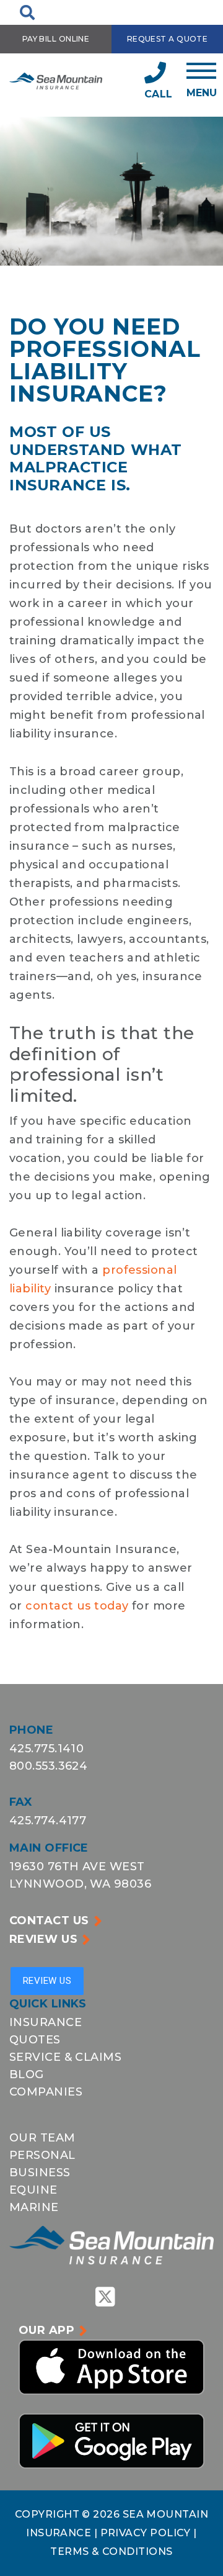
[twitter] (105, 2297)
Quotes (35, 2040)
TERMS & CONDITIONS (111, 2551)
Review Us (43, 1939)
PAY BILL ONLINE (56, 39)
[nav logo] (56, 80)
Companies (46, 2092)
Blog (27, 2074)
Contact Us (49, 1921)
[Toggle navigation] (202, 80)
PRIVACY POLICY (147, 2533)
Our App (46, 2330)
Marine (34, 2207)
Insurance (46, 2022)
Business (40, 2173)
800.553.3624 (48, 1766)
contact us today (77, 1606)
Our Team (42, 2138)
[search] (27, 12)
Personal (42, 2155)
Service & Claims (65, 2057)
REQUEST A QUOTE (168, 39)
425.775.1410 (46, 1749)
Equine (33, 2190)
